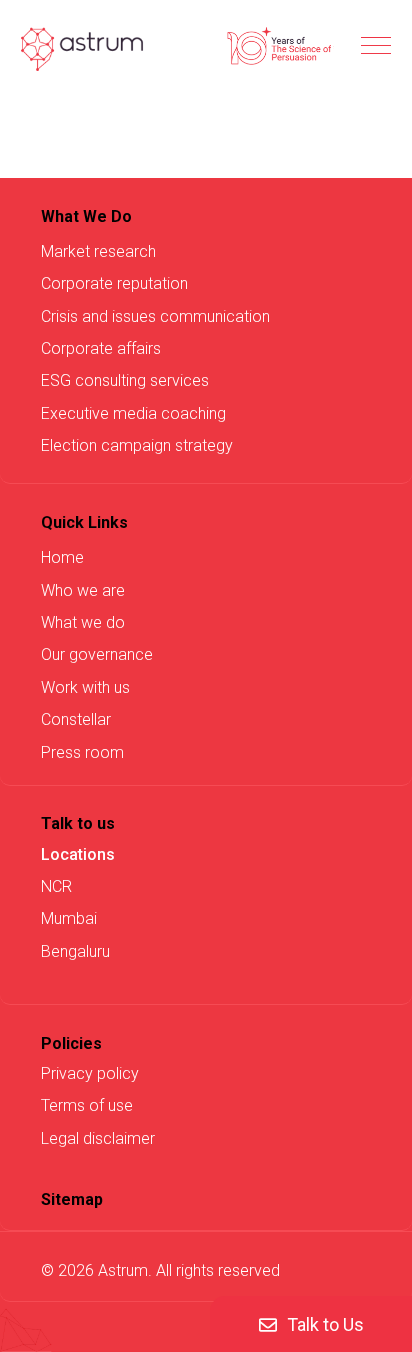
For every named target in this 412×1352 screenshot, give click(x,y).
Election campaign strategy (137, 445)
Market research (98, 251)
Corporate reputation (114, 283)
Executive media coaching (133, 413)
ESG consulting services (125, 380)
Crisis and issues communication (155, 316)
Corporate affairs (101, 348)
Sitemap (72, 1199)
